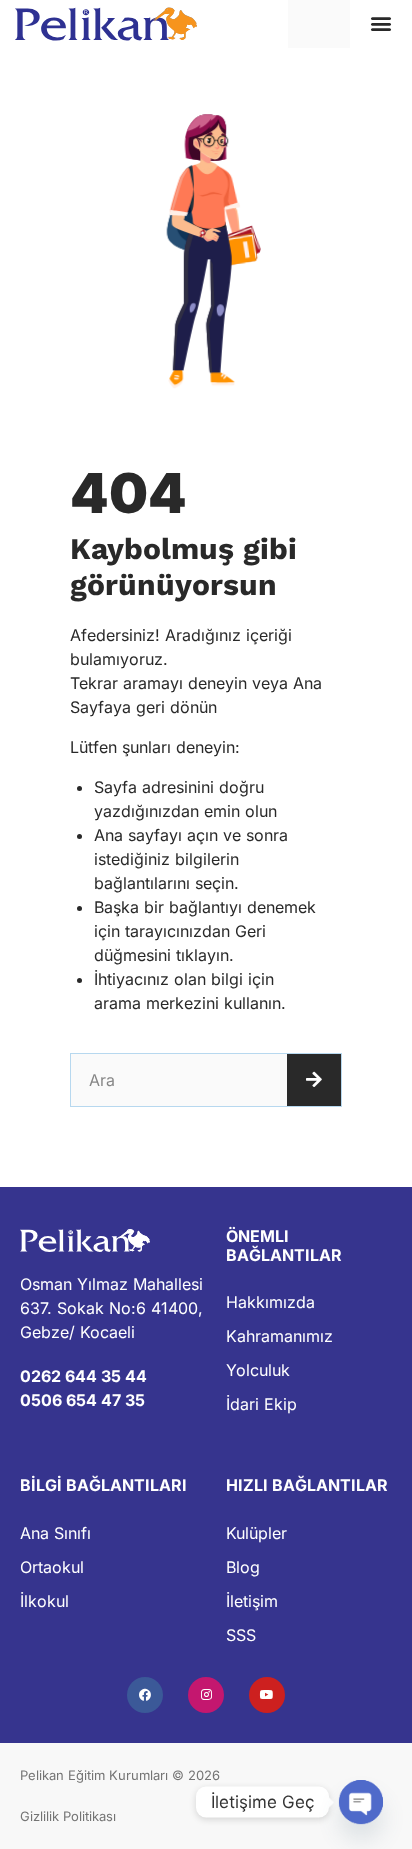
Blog (243, 1567)
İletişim (252, 1601)
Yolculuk (258, 1370)
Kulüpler (256, 1533)
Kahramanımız (279, 1336)
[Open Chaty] (361, 1802)
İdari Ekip (261, 1404)
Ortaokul (52, 1567)
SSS (241, 1635)
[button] (381, 23)
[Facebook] (145, 1695)
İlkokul (44, 1601)
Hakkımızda (270, 1302)
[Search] (314, 1080)
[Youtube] (267, 1695)
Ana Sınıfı (55, 1533)
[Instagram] (206, 1695)
